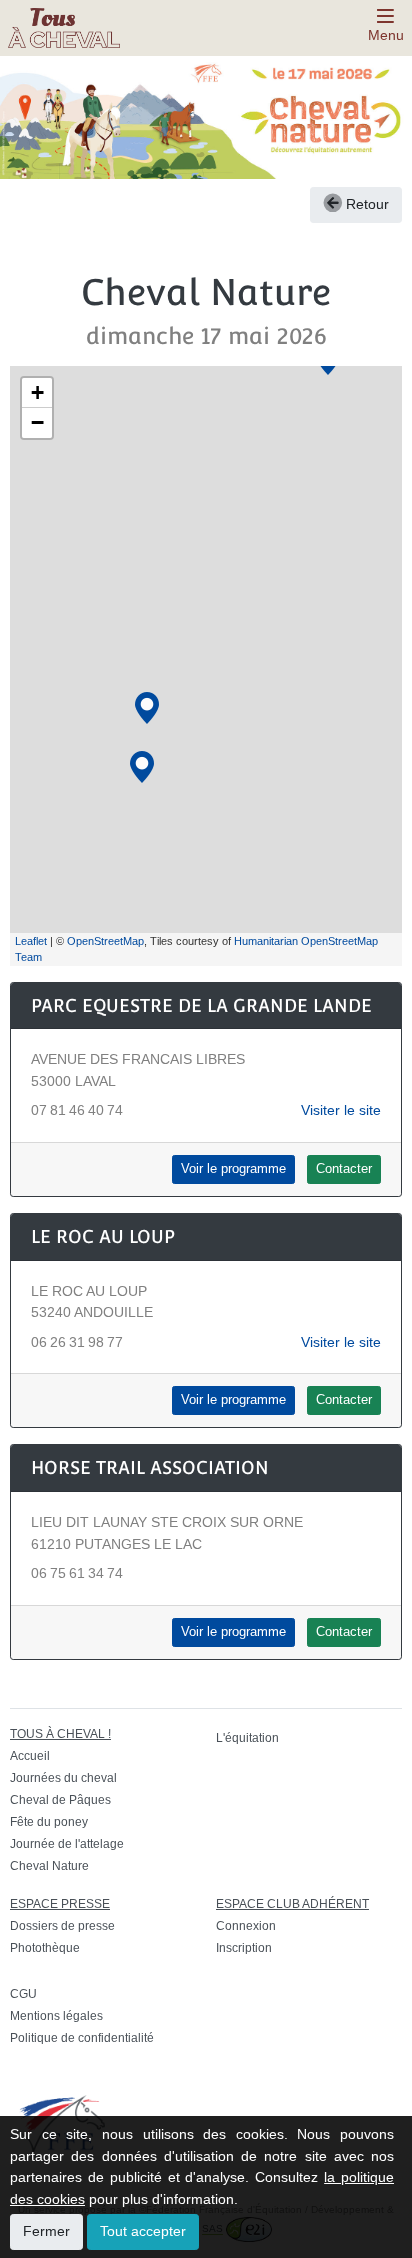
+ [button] (37, 392)
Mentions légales (56, 2016)
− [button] (37, 422)
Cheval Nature (49, 1866)
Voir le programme (233, 1169)
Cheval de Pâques (60, 1800)
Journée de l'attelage (67, 1844)
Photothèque (45, 1948)
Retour (365, 204)
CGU (23, 1994)
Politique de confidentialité (82, 2038)
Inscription (244, 1948)
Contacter (344, 1169)
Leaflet (31, 941)
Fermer (46, 2231)
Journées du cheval (63, 1778)
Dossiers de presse (62, 1926)
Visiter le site (341, 1110)
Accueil (30, 1756)
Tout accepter (143, 2231)
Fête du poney (49, 1822)
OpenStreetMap (105, 941)
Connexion (246, 1926)
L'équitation (247, 1738)
